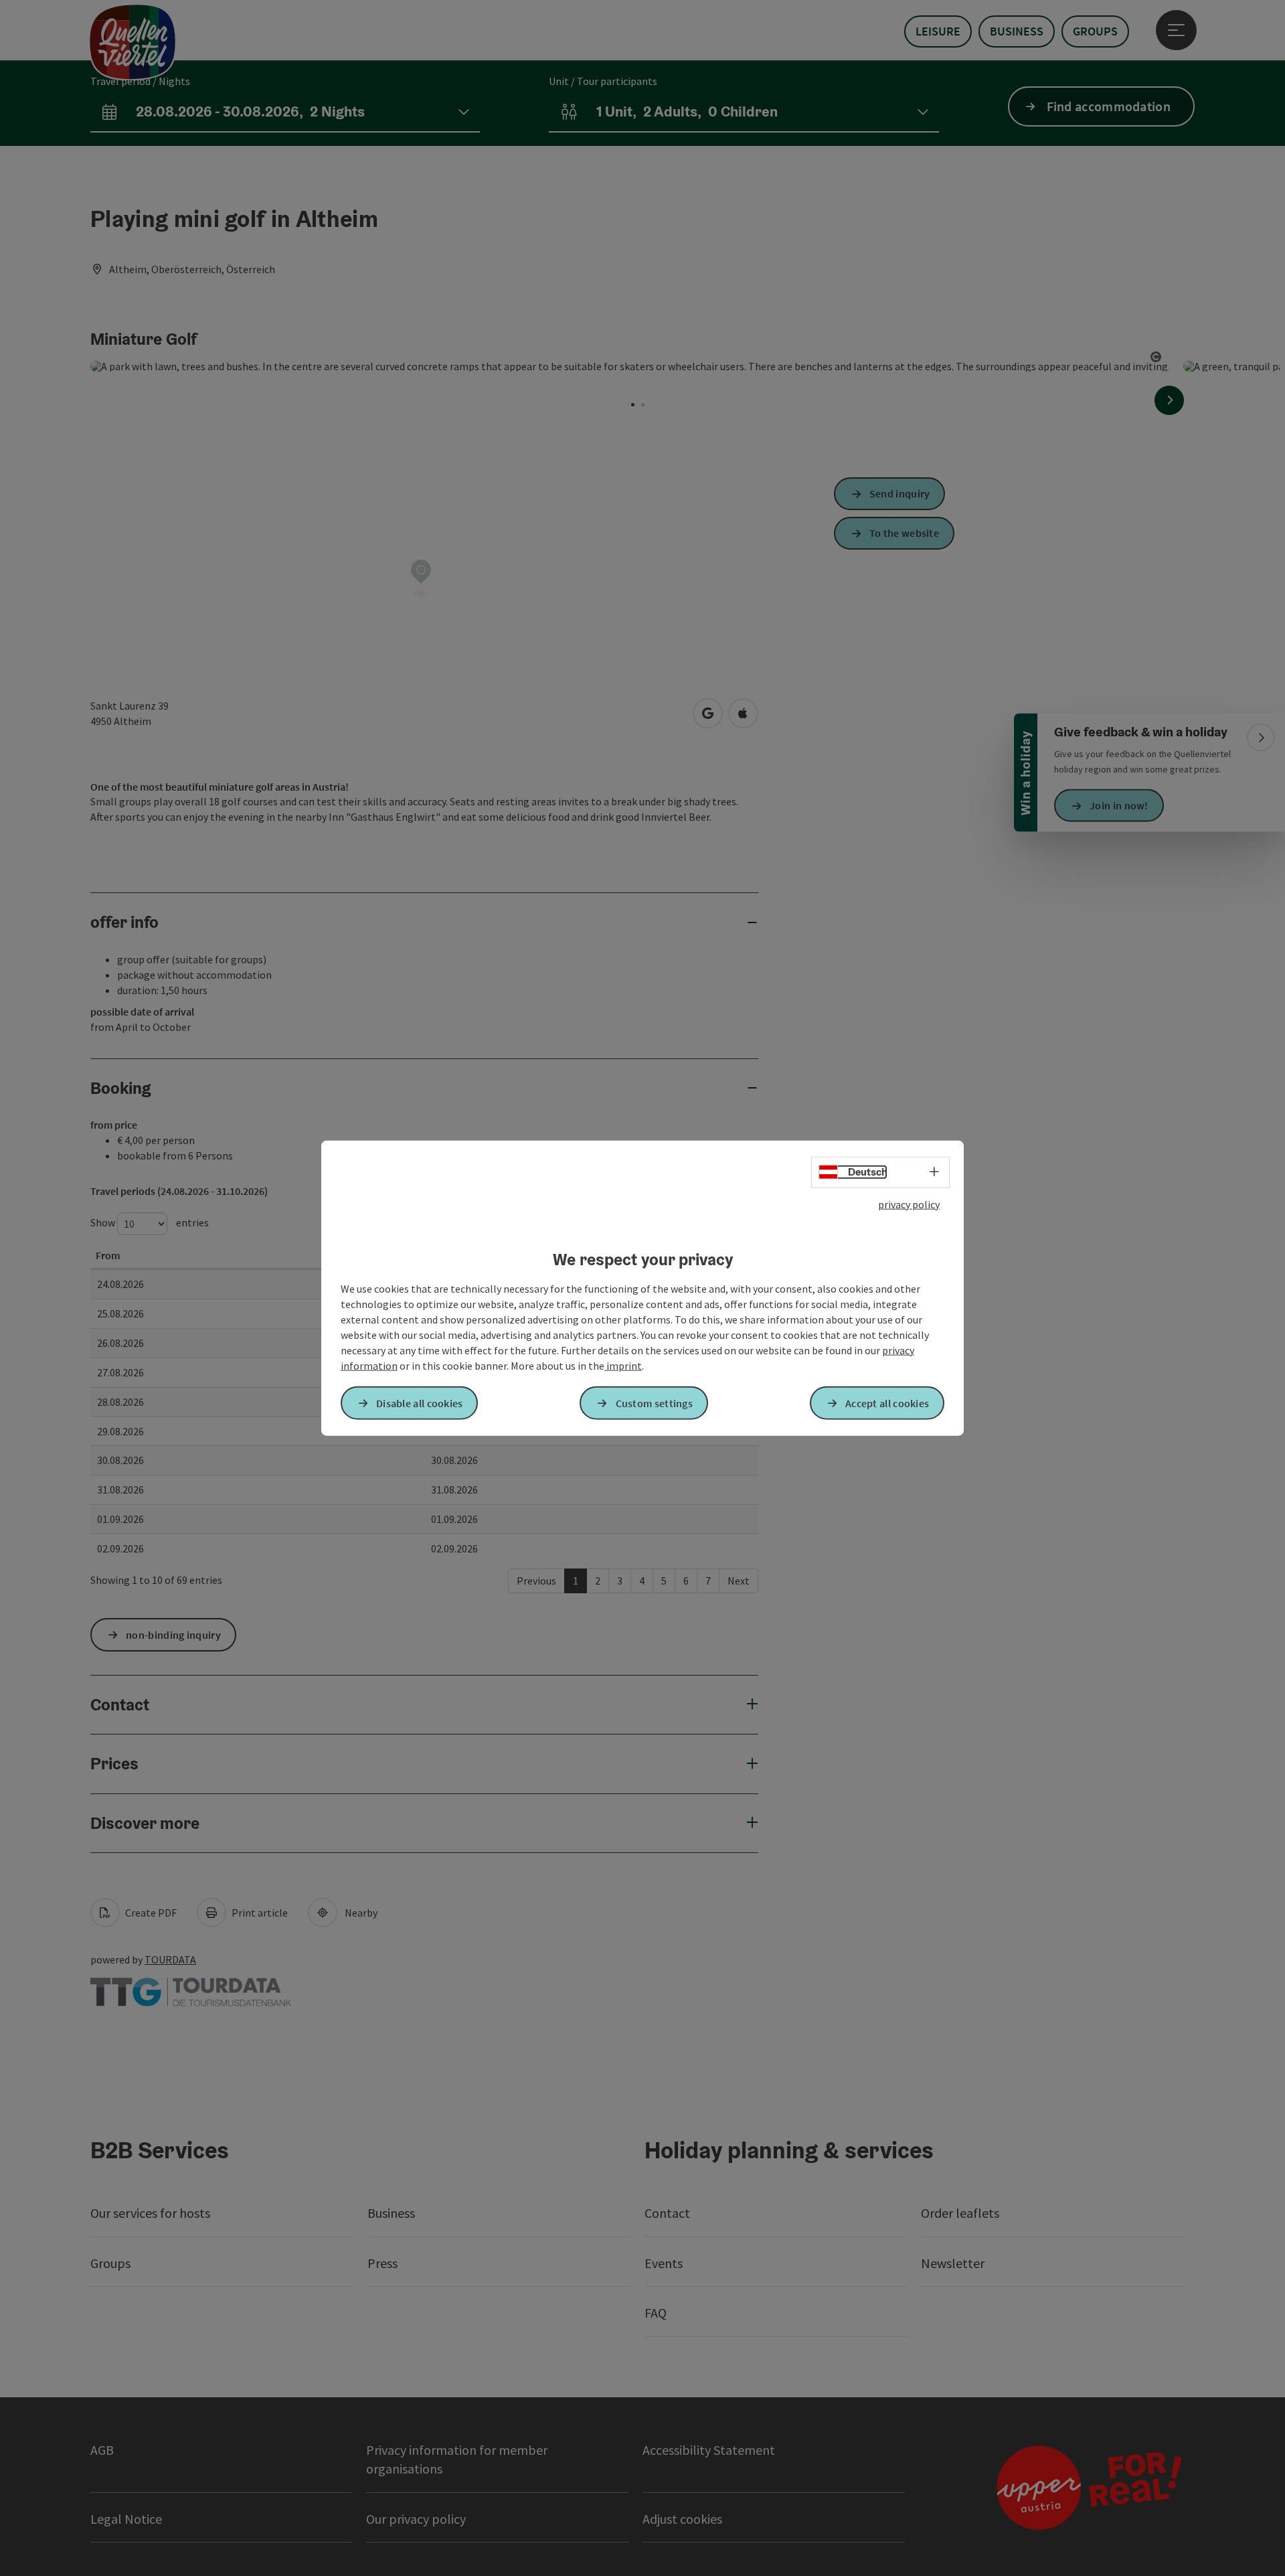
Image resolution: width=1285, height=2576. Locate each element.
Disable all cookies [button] (420, 1402)
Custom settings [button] (655, 1402)
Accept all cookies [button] (887, 1402)
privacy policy (909, 1204)
